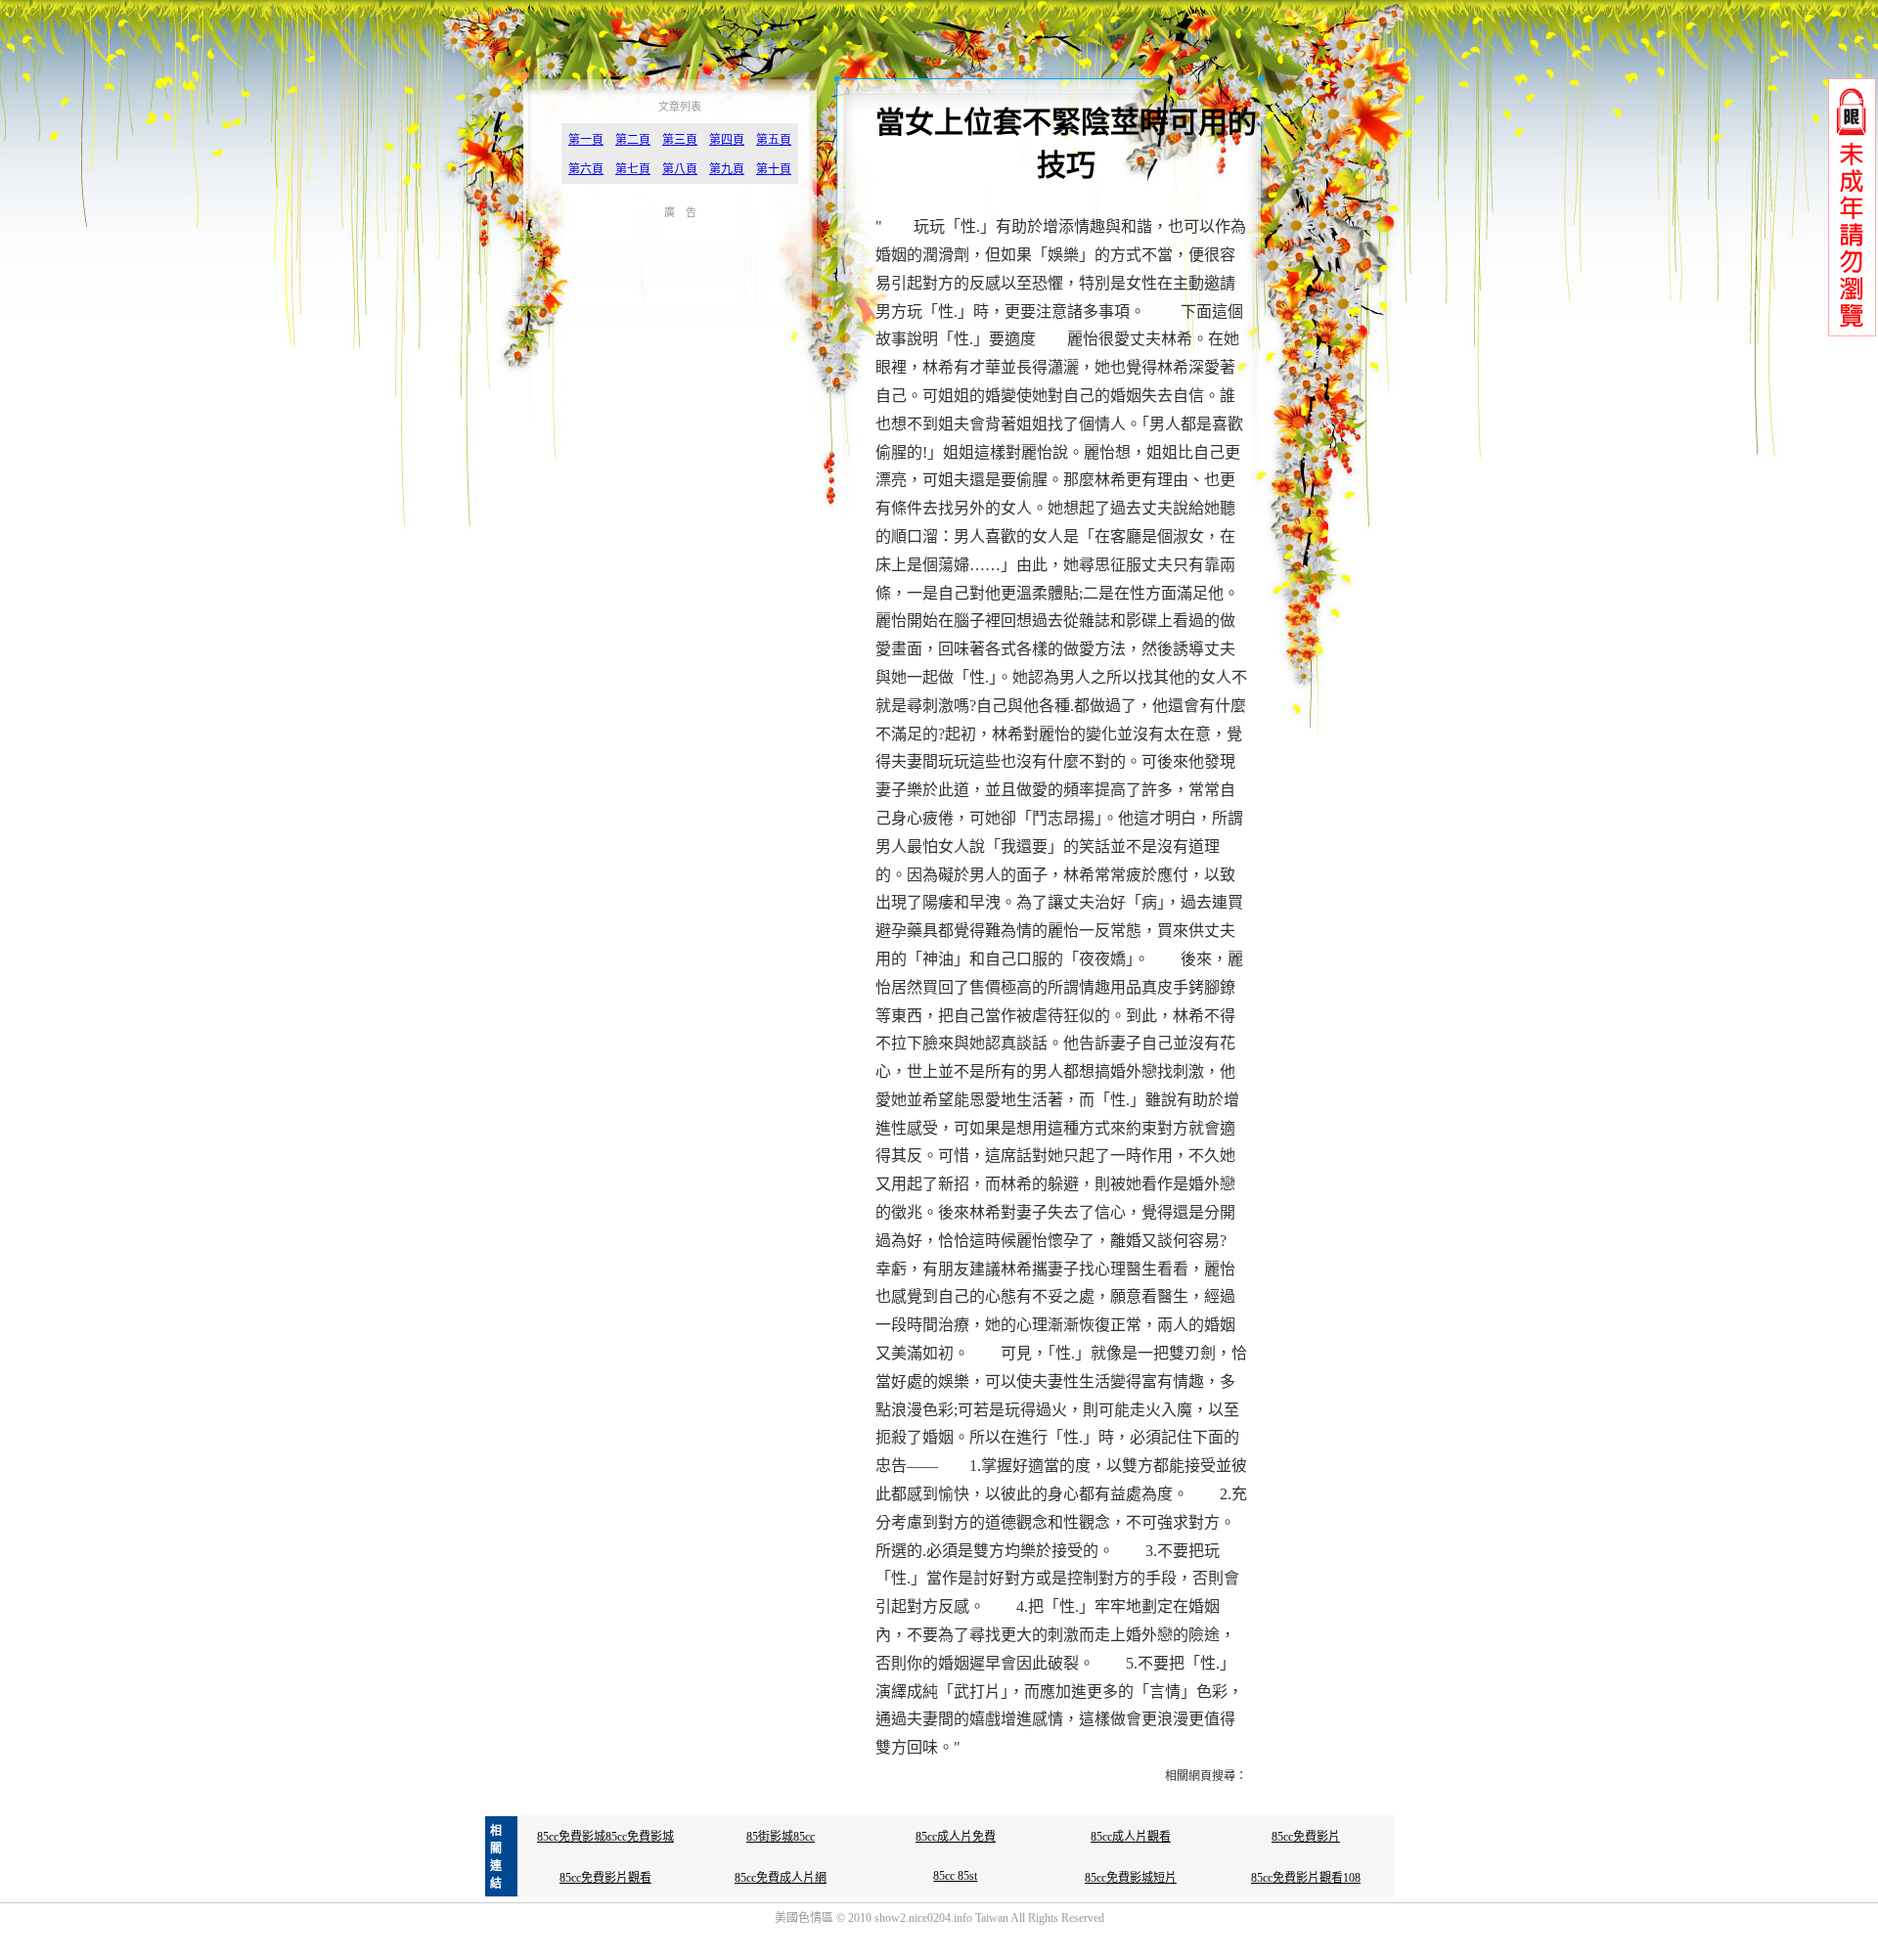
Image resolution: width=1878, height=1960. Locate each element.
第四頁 (727, 140)
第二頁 (633, 140)
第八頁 (680, 169)
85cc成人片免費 (956, 1837)
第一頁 (586, 140)
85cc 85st (955, 1876)
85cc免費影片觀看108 (1306, 1878)
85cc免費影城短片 (1131, 1878)
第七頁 (633, 169)
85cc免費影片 (1306, 1837)
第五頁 (774, 140)
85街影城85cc (781, 1837)
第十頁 (774, 169)
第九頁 (727, 169)
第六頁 (586, 169)
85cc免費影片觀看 (605, 1878)
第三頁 (680, 140)
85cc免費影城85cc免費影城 (605, 1837)
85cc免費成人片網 (781, 1878)
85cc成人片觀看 (1131, 1837)
